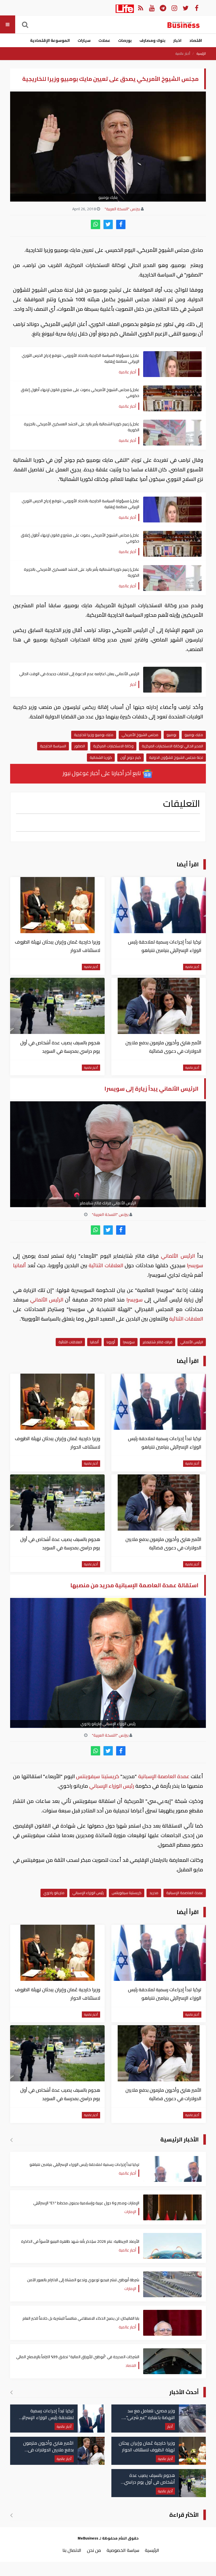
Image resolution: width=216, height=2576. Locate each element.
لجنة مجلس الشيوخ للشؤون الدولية (176, 757)
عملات (104, 40)
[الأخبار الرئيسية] (11, 2140)
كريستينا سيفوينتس (98, 1776)
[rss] (140, 8)
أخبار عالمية (183, 54)
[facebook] (121, 224)
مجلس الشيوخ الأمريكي (140, 735)
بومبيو (171, 735)
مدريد (154, 1893)
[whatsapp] (95, 224)
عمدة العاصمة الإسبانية (164, 1776)
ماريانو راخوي (54, 1893)
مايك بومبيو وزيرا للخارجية (94, 735)
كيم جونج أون (130, 757)
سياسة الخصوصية (123, 2550)
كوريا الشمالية (101, 757)
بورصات (125, 40)
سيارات (84, 40)
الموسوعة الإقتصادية (50, 40)
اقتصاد (196, 40)
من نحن (94, 2550)
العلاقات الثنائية (106, 1265)
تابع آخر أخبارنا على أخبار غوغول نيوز (102, 773)
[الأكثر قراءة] (11, 2515)
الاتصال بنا (72, 2550)
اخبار (177, 40)
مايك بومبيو (194, 735)
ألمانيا (20, 1265)
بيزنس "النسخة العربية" (122, 209)
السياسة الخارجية (53, 746)
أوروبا (111, 1342)
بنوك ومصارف (152, 40)
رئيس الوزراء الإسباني (112, 1786)
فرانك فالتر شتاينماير (157, 1342)
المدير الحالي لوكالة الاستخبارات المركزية (172, 746)
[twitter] (108, 224)
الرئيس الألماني (178, 1256)
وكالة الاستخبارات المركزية (113, 746)
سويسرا (194, 1265)
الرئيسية (201, 54)
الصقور (80, 746)
